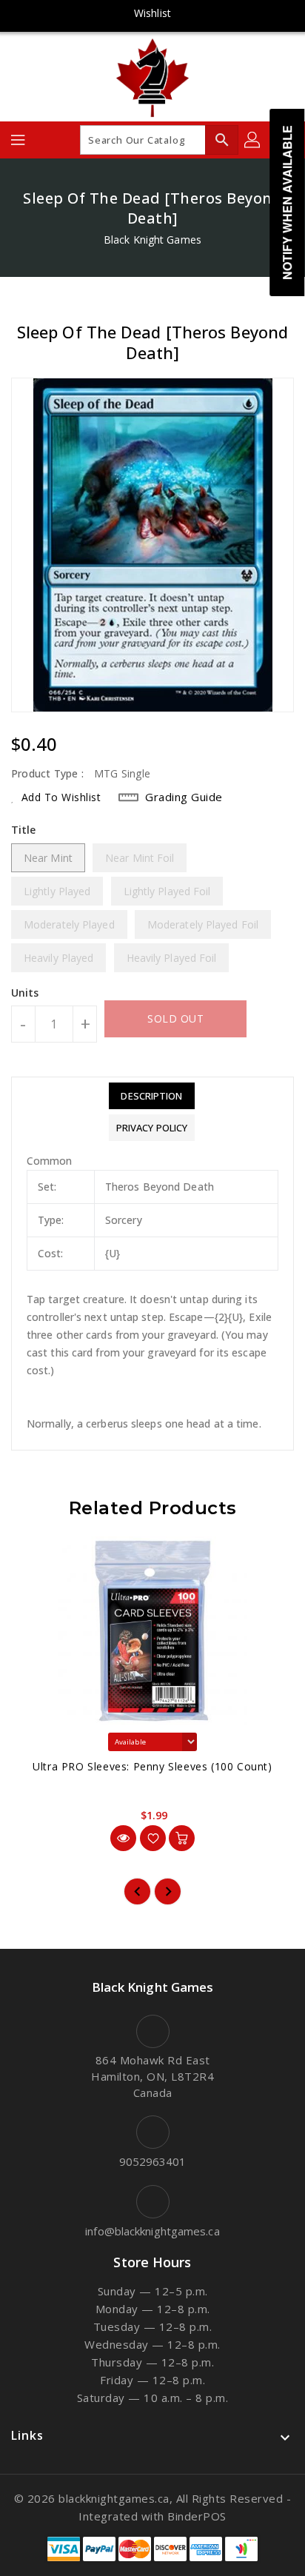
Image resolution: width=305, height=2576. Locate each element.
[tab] (152, 1096)
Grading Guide (184, 797)
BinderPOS (197, 2516)
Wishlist (152, 13)
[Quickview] (123, 1838)
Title (24, 830)
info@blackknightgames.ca (152, 2231)
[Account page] (253, 140)
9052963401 (153, 2161)
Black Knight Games (152, 240)
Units (25, 993)
